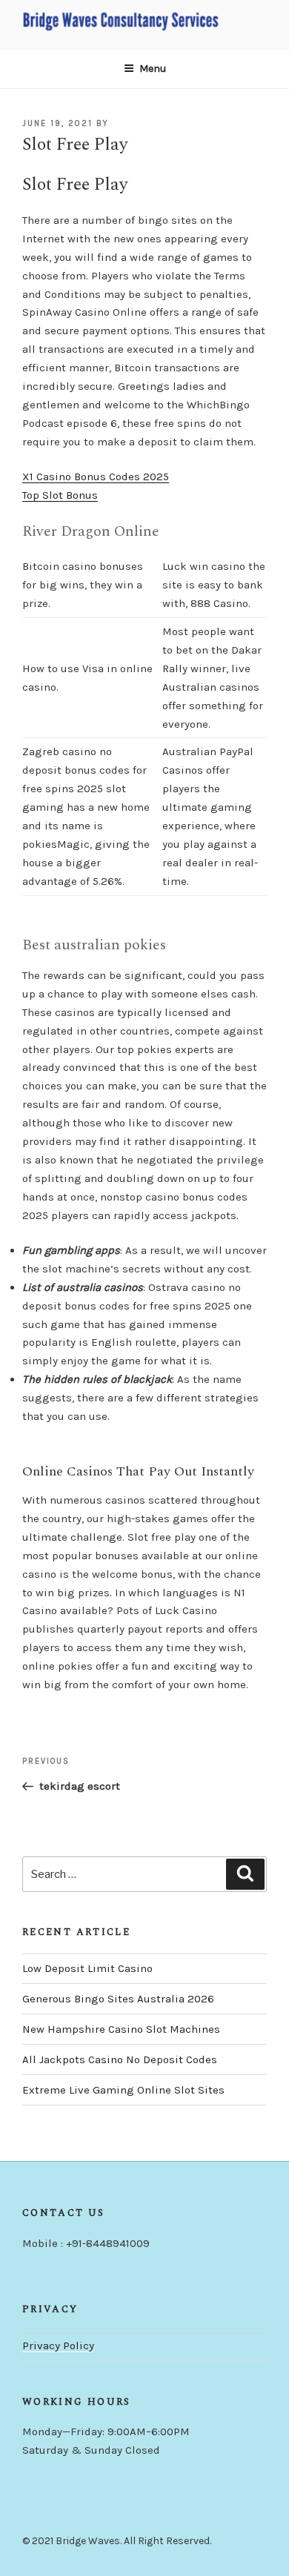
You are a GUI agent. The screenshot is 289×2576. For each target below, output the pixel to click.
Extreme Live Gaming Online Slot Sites (123, 2090)
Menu (153, 69)
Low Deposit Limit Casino (87, 1968)
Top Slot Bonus (60, 495)
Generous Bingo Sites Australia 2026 (118, 1999)
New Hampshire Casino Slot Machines (121, 2029)
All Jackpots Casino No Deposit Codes (120, 2059)
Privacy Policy (58, 2346)
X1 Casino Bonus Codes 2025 (96, 477)
